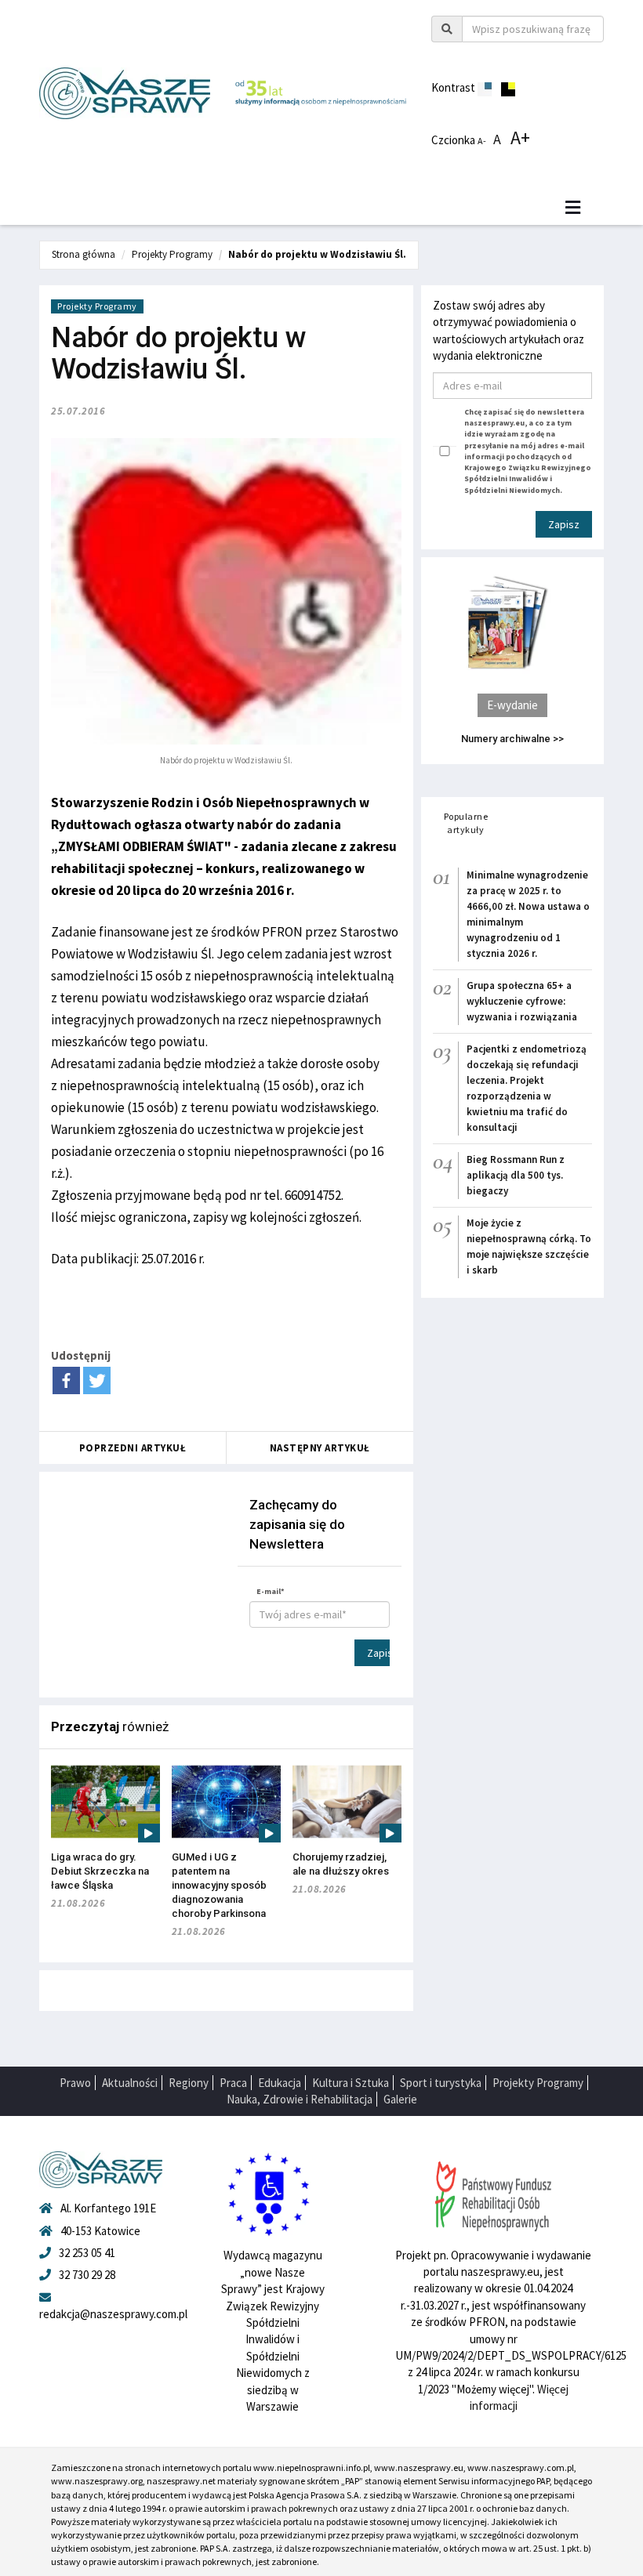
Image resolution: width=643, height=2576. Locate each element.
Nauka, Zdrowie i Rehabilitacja (300, 2099)
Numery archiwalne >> (512, 739)
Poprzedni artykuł (133, 1448)
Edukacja (280, 2083)
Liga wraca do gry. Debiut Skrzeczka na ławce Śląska (100, 1871)
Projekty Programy (172, 254)
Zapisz (378, 1653)
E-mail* (271, 1591)
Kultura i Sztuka (351, 2083)
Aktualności (130, 2083)
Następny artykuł (320, 1448)
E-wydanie (512, 705)
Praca (233, 2083)
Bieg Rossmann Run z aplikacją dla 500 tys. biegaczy (516, 1175)
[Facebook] (66, 1380)
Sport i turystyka (441, 2083)
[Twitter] (97, 1380)
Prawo (75, 2083)
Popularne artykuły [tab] (466, 823)
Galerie (400, 2099)
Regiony (189, 2083)
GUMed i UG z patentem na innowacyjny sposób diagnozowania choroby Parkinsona (219, 1885)
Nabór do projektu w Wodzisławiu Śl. (317, 254)
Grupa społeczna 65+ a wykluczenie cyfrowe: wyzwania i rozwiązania (522, 1001)
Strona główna (84, 254)
